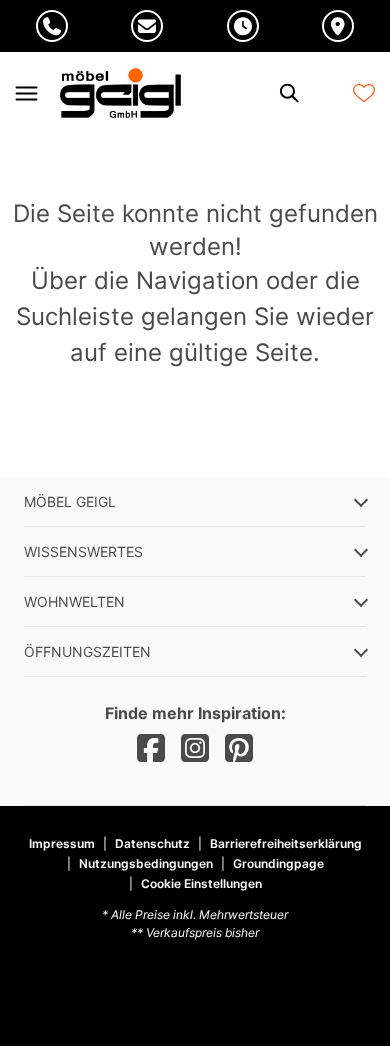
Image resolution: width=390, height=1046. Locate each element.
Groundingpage (278, 863)
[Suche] (288, 93)
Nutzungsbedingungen (146, 863)
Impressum (62, 843)
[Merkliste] (364, 93)
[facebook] (151, 748)
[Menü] (26, 93)
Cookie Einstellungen (201, 884)
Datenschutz (152, 843)
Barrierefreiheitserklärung (286, 843)
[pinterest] (239, 748)
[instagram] (195, 748)
